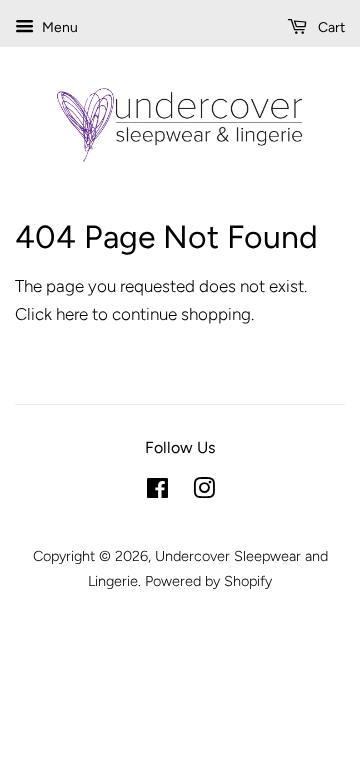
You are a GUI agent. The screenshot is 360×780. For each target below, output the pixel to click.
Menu (58, 27)
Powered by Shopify (208, 581)
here (72, 314)
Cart (330, 27)
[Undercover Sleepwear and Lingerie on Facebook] (157, 492)
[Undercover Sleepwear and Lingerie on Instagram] (204, 492)
